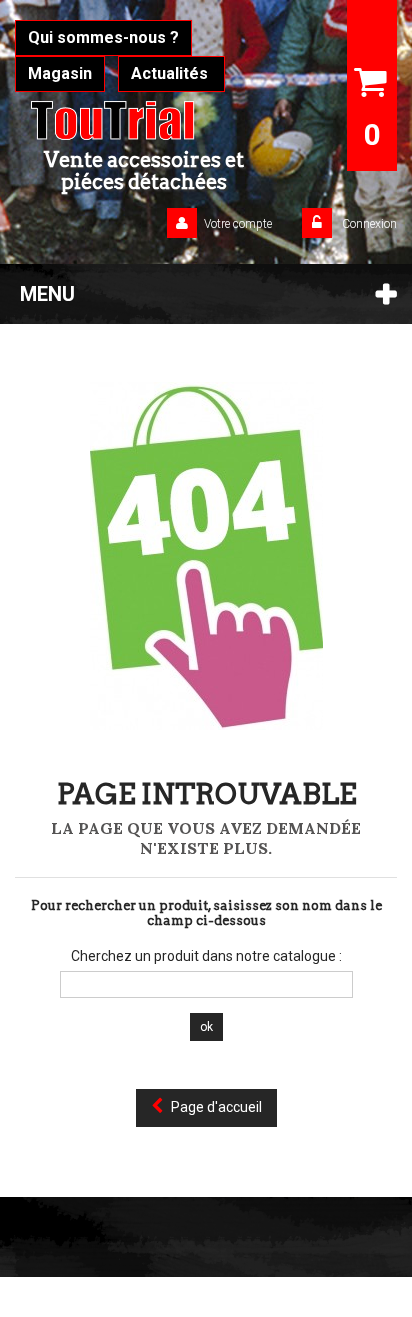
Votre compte (238, 224)
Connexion (368, 224)
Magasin (60, 73)
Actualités (171, 73)
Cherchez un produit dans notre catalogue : (206, 956)
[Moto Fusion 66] (144, 120)
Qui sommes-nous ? (103, 37)
